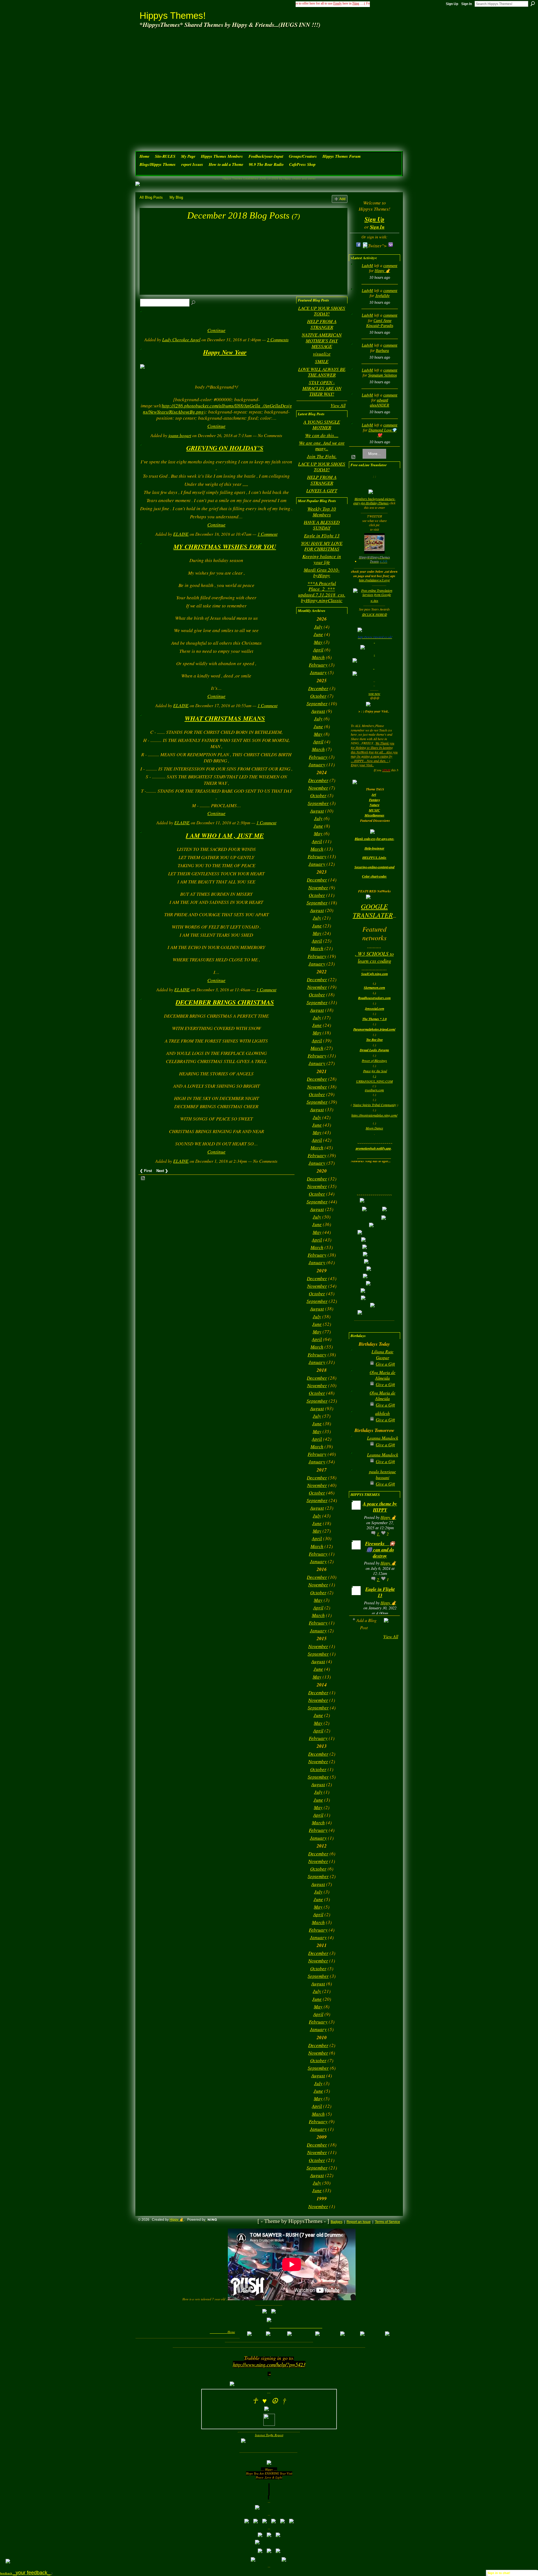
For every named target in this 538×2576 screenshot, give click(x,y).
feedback (26, 2573)
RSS (143, 1178)
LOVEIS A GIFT (322, 490)
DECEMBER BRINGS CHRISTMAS (225, 1002)
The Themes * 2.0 (374, 1019)
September (317, 703)
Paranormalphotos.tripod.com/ (374, 1029)
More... (374, 454)
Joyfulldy (382, 296)
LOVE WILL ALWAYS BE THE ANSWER (322, 372)
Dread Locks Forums (374, 1050)
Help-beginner (374, 848)
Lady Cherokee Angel (181, 339)
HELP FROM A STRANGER (322, 324)
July (318, 627)
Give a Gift (385, 1364)
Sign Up (452, 4)
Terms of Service (388, 2222)
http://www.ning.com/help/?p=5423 (269, 2364)
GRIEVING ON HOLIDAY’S (225, 448)
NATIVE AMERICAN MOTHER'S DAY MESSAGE (322, 340)
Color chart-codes (374, 876)
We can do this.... (322, 435)
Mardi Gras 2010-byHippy (322, 573)
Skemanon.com (374, 988)
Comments (278, 339)
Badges (337, 2222)
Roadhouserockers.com (374, 998)
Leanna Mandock (383, 1438)
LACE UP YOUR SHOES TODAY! (322, 311)
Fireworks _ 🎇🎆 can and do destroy (380, 1550)
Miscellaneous (374, 815)
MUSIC (374, 810)
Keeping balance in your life (322, 559)
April (318, 650)
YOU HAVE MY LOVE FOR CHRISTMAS (322, 546)
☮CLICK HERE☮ (374, 614)
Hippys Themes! (173, 16)
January (318, 672)
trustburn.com (374, 1090)
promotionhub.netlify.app (373, 1148)
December (318, 688)
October (318, 696)
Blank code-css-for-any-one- (374, 839)
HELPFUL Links (374, 857)
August (318, 711)
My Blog (176, 197)
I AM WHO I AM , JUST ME (225, 835)
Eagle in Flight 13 (322, 536)
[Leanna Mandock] (358, 1447)
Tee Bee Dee (374, 1040)
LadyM (367, 266)
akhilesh (382, 1413)
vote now (374, 693)
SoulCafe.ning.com (374, 974)
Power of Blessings (374, 1060)
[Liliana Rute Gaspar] (358, 1360)
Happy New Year (225, 352)
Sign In (467, 4)
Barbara (382, 351)
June (318, 634)
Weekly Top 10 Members (322, 511)
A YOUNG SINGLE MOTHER (322, 425)
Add (342, 199)
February (318, 665)
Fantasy (374, 800)
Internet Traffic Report (269, 2435)
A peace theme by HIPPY (380, 1507)
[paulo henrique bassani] (358, 1480)
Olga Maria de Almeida (382, 1375)
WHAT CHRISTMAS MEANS (225, 718)
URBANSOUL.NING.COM (374, 1081)
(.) (374, 1076)
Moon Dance (374, 1128)
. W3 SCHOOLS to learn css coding (374, 957)
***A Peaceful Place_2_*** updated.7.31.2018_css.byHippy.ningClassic (322, 592)
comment (390, 266)
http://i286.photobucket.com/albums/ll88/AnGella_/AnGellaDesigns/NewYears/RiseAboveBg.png (217, 409)
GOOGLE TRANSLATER (373, 910)
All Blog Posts (151, 197)
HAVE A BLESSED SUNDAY (322, 525)
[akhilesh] (358, 1422)
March (318, 657)
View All (338, 405)
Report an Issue (359, 2222)
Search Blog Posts (194, 303)
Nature (374, 805)
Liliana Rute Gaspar (382, 1354)
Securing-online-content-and (374, 867)
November (318, 788)
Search (533, 4)
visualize (322, 354)
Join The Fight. (322, 456)
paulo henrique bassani (382, 1474)
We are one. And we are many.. (322, 446)
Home (231, 2332)
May (318, 642)
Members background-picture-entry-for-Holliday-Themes (374, 501)
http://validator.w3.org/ (374, 580)
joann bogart (180, 435)
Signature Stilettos (382, 375)
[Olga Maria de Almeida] (358, 1381)
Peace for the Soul (375, 1071)
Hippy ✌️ (382, 271)
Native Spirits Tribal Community (375, 1105)
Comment (267, 534)
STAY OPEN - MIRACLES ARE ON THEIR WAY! (322, 388)
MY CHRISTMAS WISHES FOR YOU (225, 546)
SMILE (322, 361)
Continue (216, 330)
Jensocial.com (374, 1009)
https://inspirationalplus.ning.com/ (374, 1115)
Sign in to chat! (499, 2573)
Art (374, 794)
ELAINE (181, 534)
